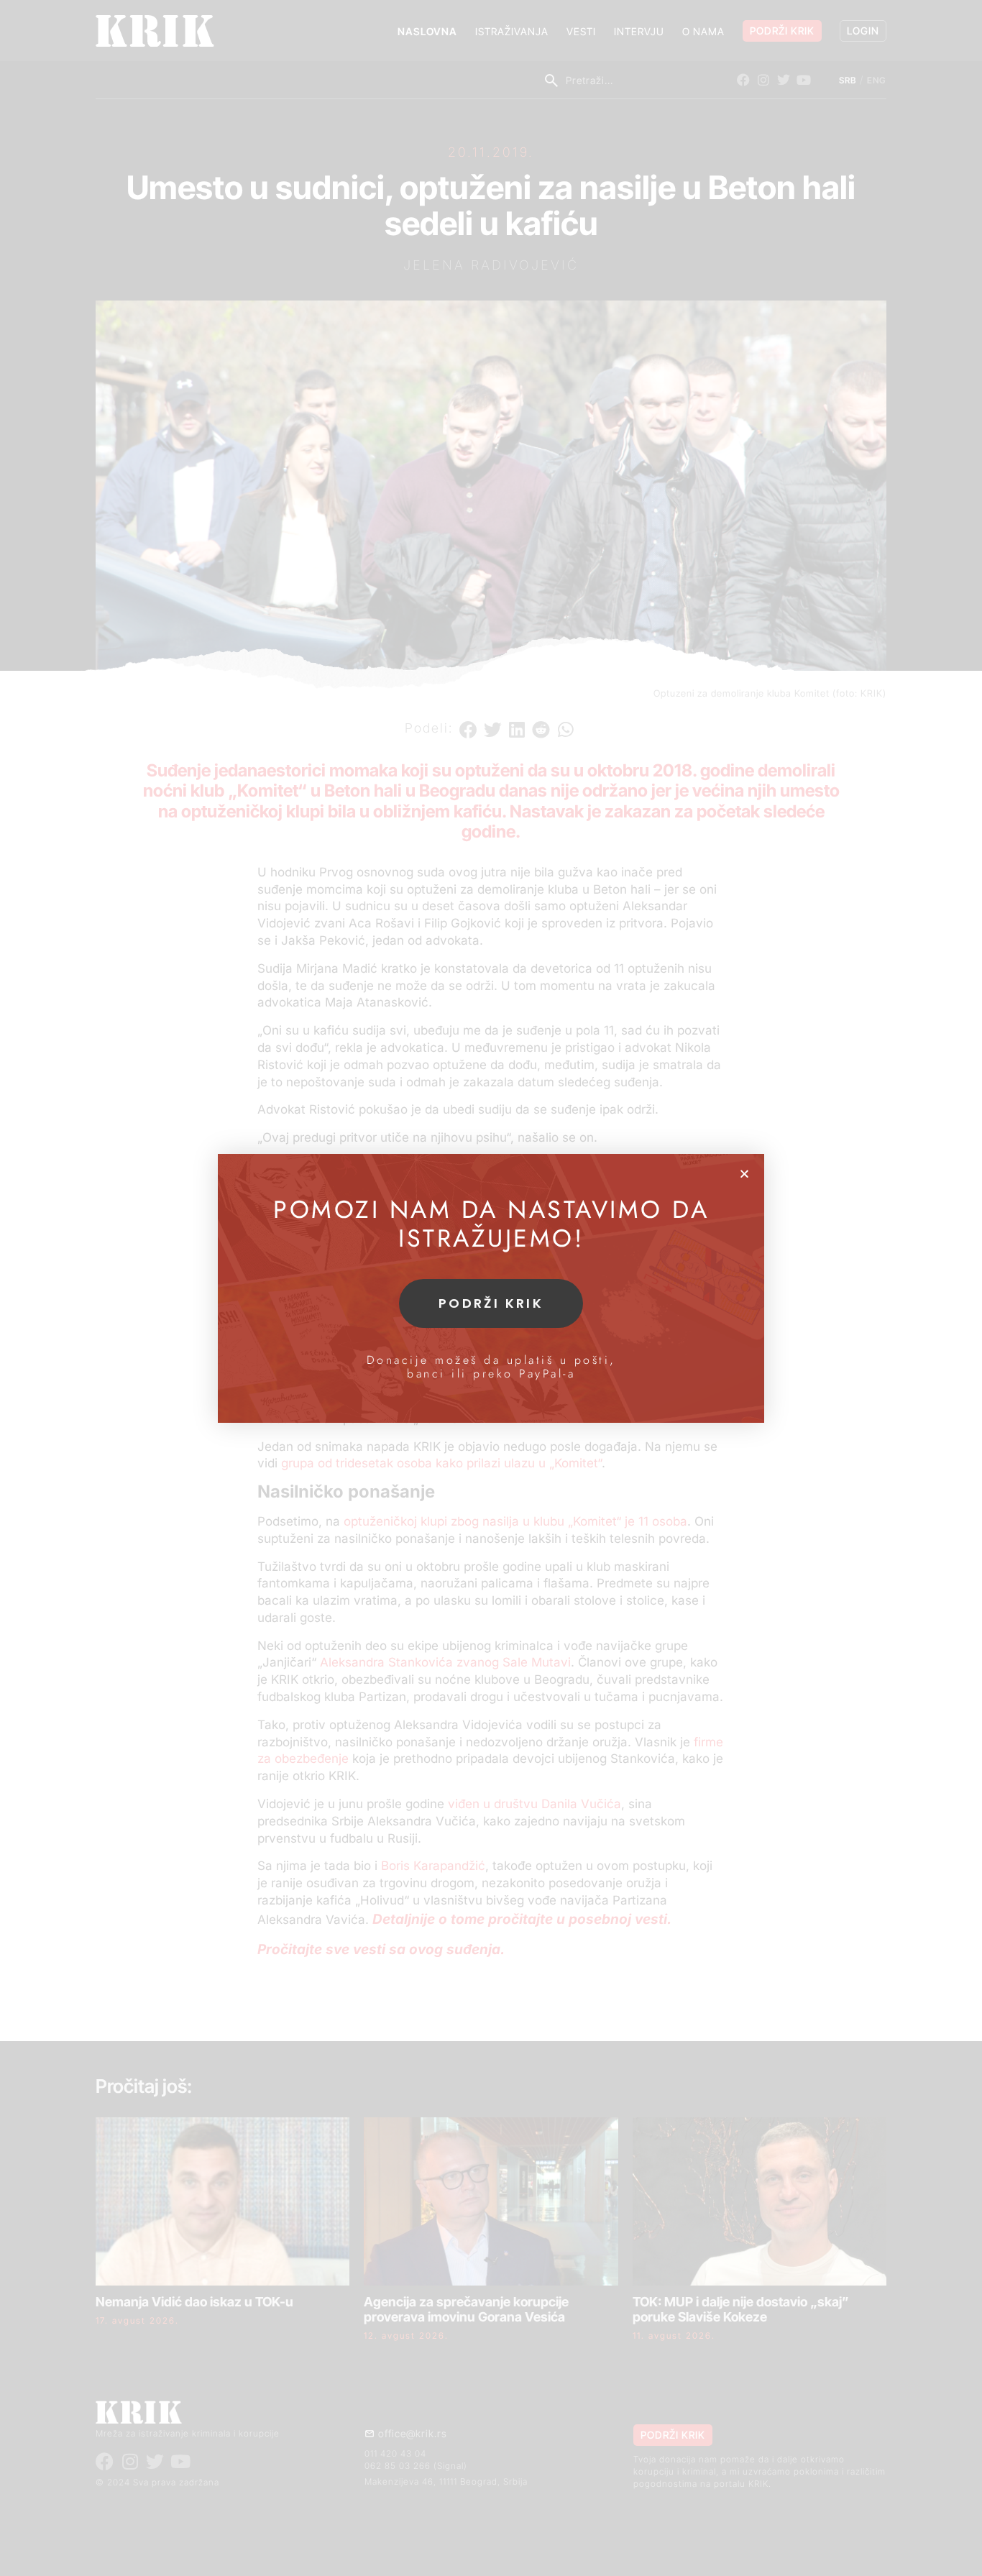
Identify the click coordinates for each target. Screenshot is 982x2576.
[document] (491, 1288)
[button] (744, 1174)
